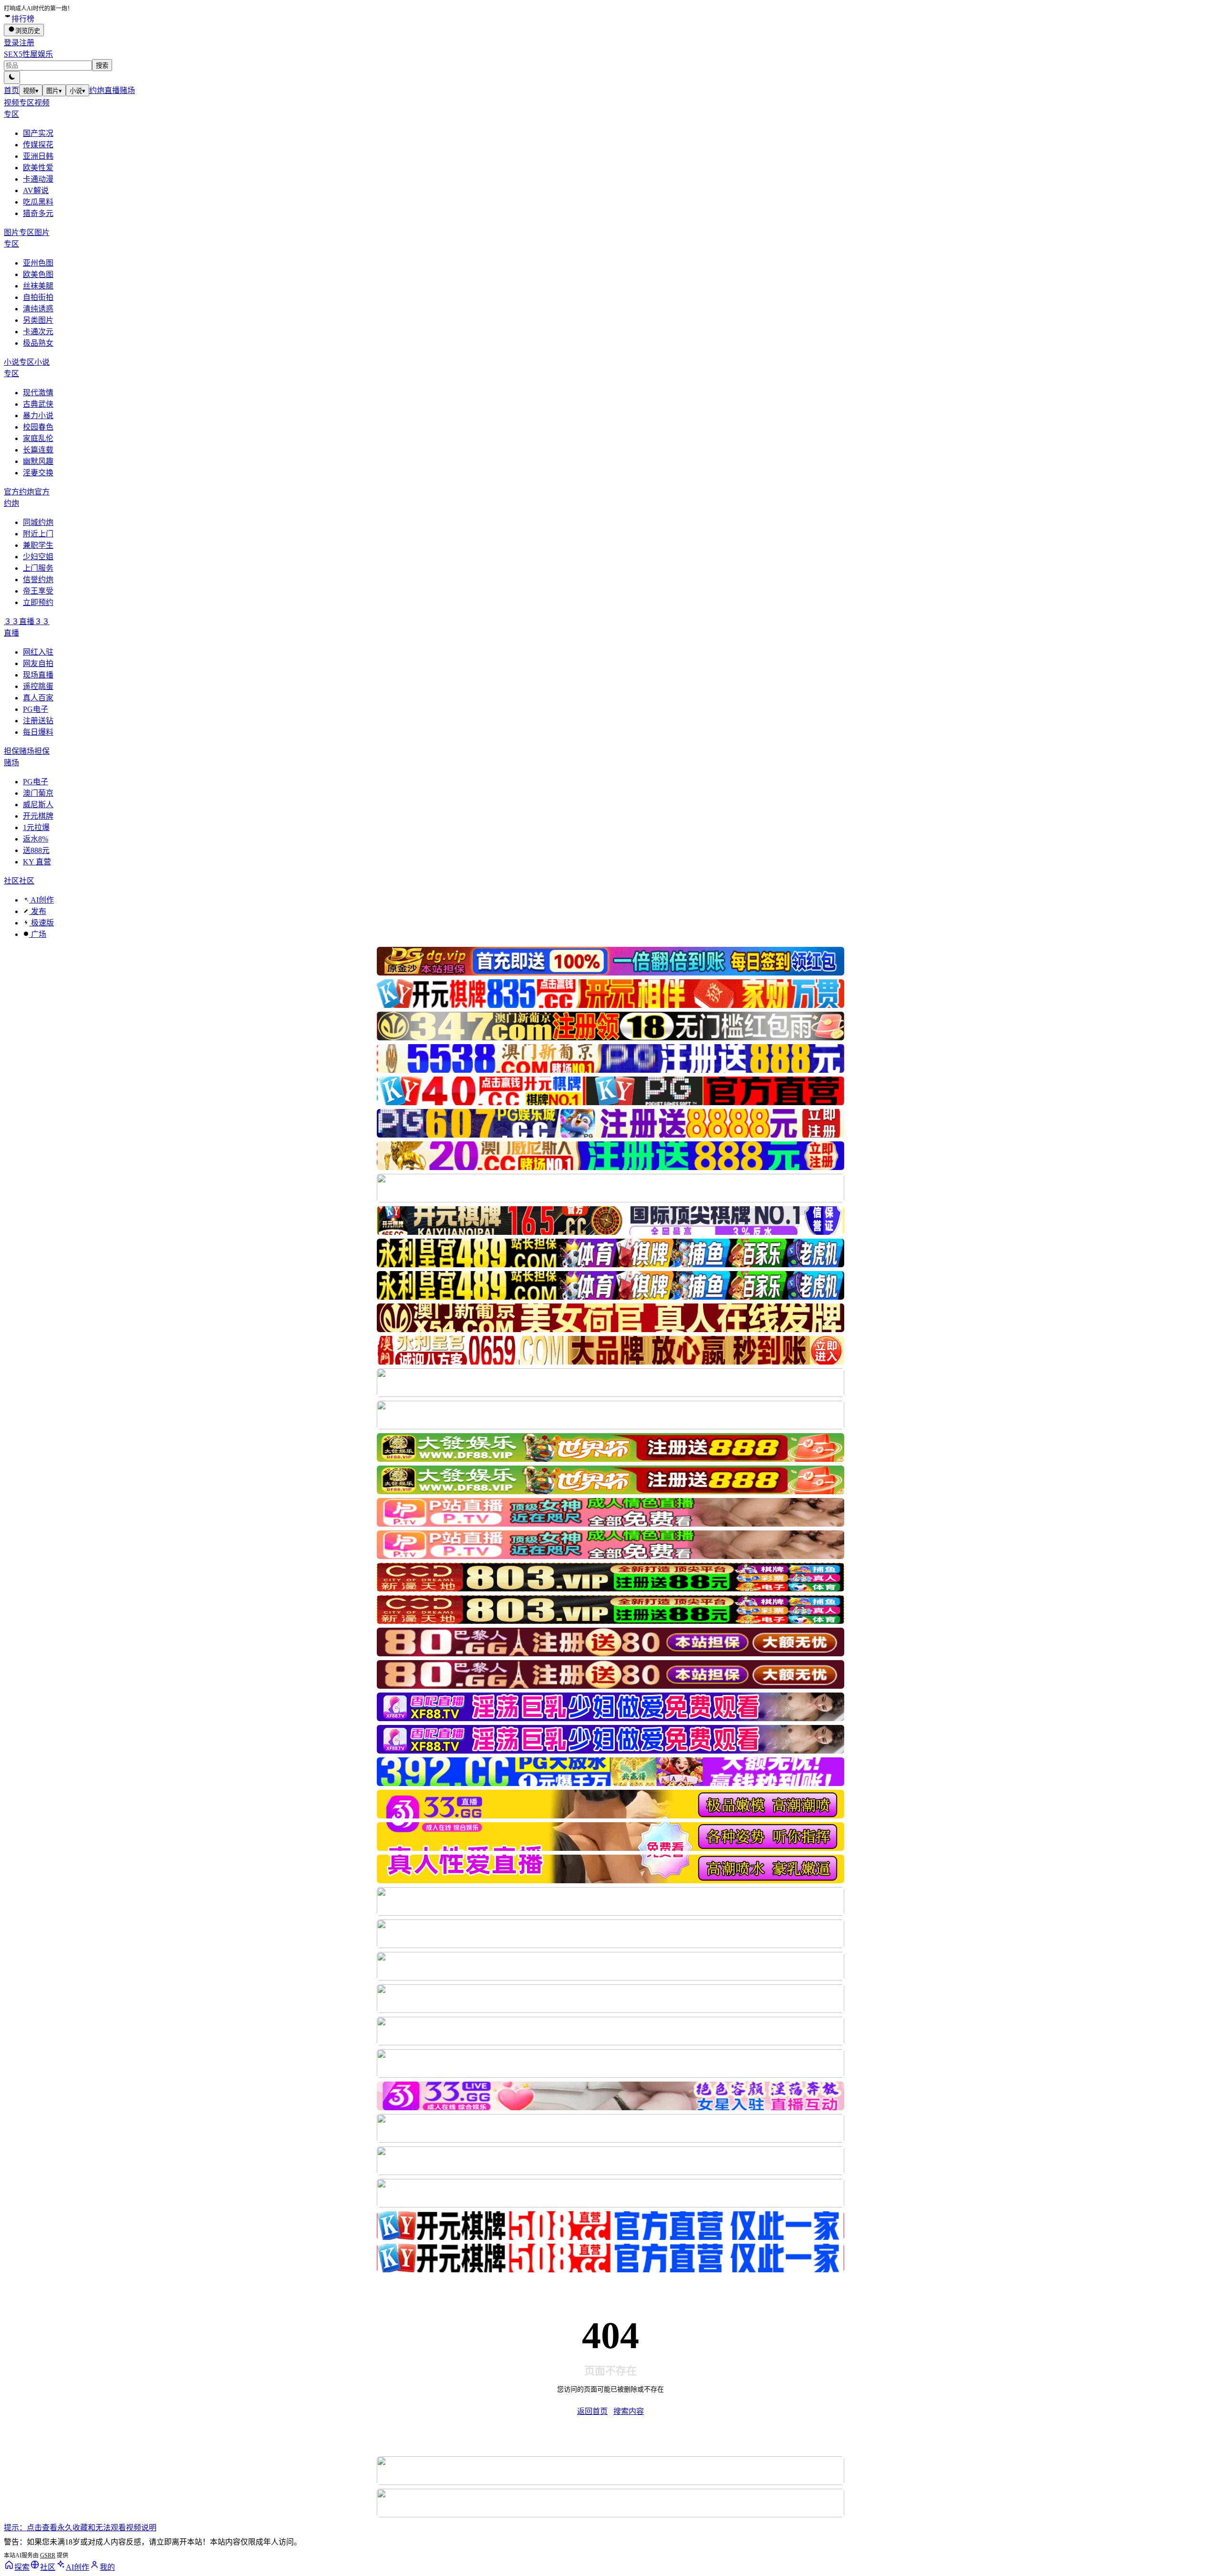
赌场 (127, 90)
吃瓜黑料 (38, 202)
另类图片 (38, 320)
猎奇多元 (38, 213)
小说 (78, 91)
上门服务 (38, 568)
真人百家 (38, 698)
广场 (38, 934)
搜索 (102, 66)
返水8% (36, 839)
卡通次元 (38, 332)
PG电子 (36, 709)
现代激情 (38, 393)
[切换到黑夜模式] (12, 77)
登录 (11, 43)
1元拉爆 (36, 827)
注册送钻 (38, 721)
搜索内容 (629, 2411)
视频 (31, 91)
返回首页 (592, 2411)
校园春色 (38, 427)
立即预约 (38, 602)
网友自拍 (38, 663)
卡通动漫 (38, 179)
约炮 (97, 90)
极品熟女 (38, 343)
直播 (112, 90)
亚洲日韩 (38, 156)
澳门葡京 (38, 793)
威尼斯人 (38, 805)
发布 (38, 911)
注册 (27, 43)
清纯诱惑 (38, 309)
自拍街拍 (38, 297)
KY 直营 (37, 862)
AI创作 (41, 900)
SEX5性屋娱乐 (28, 54)
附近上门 (38, 534)
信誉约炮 (38, 580)
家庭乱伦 (38, 438)
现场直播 (38, 675)
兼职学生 (38, 545)
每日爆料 (38, 732)
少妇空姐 (38, 557)
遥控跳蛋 (38, 686)
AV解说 (36, 190)
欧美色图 (38, 274)
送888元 (36, 850)
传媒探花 (38, 145)
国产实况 (38, 133)
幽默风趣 (38, 461)
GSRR (48, 2555)
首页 (11, 90)
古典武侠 (38, 404)
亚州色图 (38, 263)
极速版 (41, 923)
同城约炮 (38, 522)
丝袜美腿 (38, 286)
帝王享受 (38, 591)
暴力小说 (38, 416)
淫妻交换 (38, 473)
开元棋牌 (38, 816)
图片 (54, 91)
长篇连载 (38, 450)
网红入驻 (38, 652)
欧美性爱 (38, 168)
